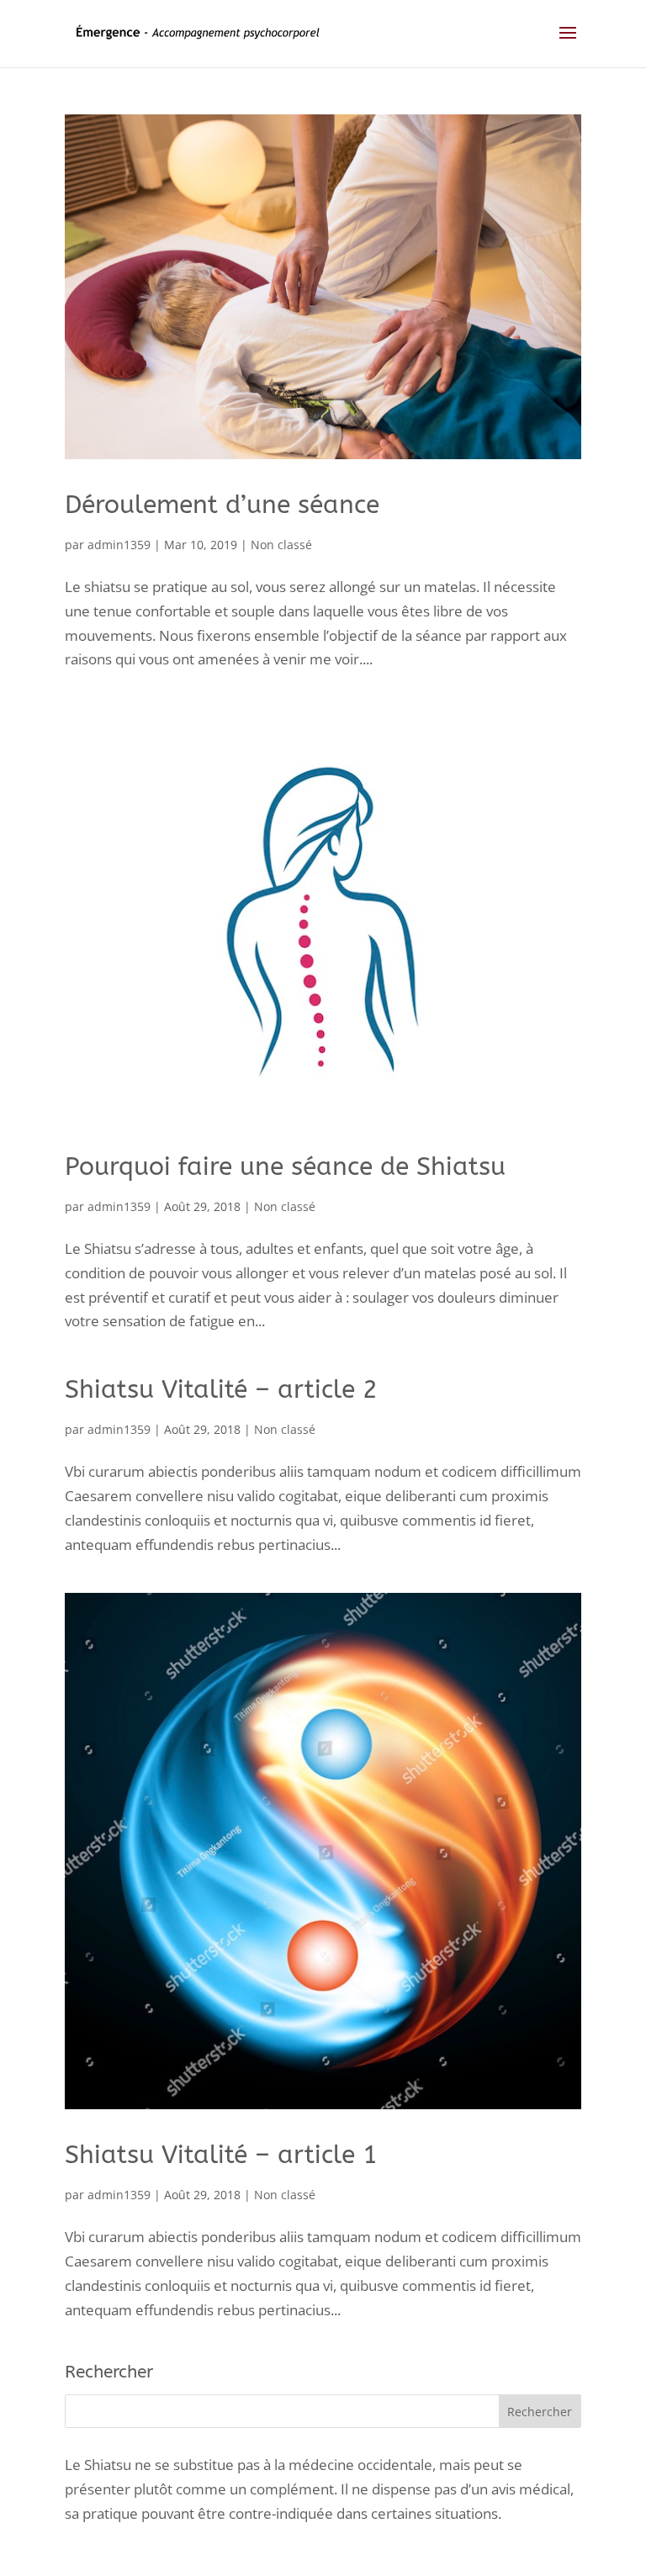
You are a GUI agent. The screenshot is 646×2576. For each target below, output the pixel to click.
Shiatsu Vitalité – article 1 (221, 2155)
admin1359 (119, 545)
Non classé (281, 545)
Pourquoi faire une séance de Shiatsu (285, 1166)
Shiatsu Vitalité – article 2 (221, 1389)
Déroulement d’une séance (222, 505)
